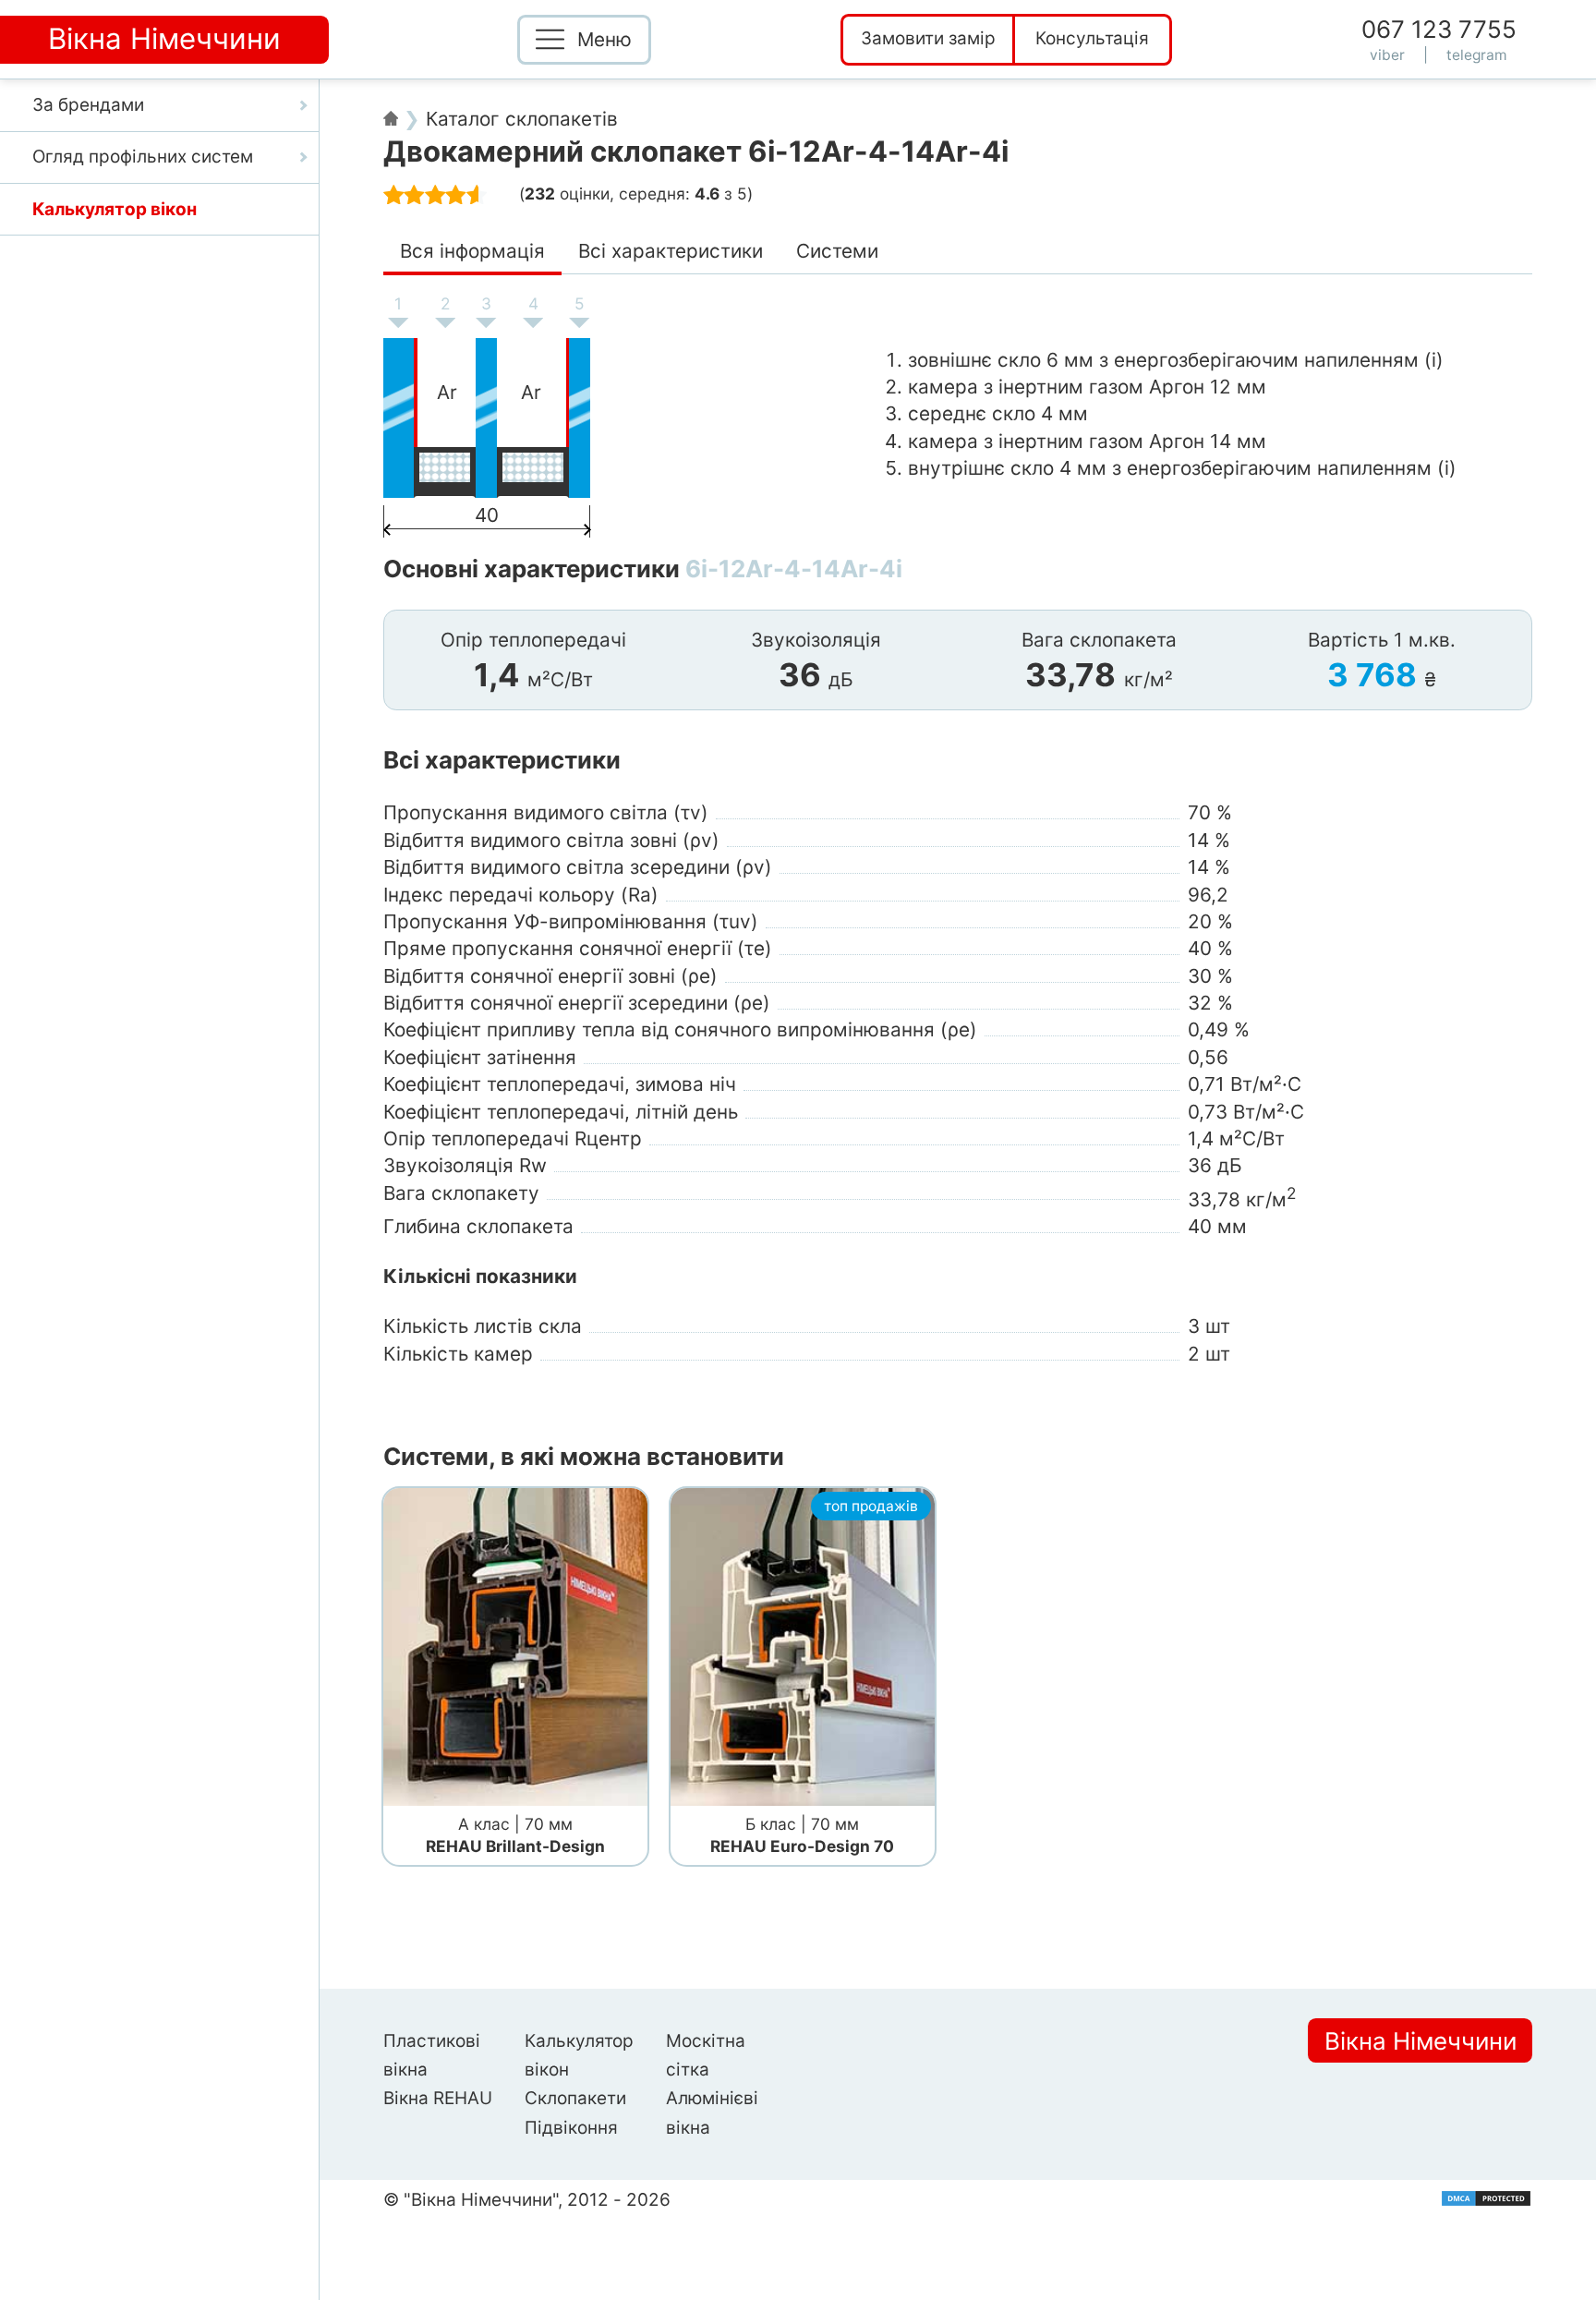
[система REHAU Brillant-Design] (515, 1648)
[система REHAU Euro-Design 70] (803, 1648)
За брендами (88, 105)
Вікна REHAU (438, 2098)
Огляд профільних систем (143, 157)
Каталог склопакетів (522, 119)
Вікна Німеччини (1421, 2040)
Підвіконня (571, 2128)
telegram (1477, 55)
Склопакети (575, 2098)
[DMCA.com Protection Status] (1486, 2198)
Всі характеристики (671, 251)
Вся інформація (472, 251)
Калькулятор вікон (115, 209)
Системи (837, 251)
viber (1387, 55)
